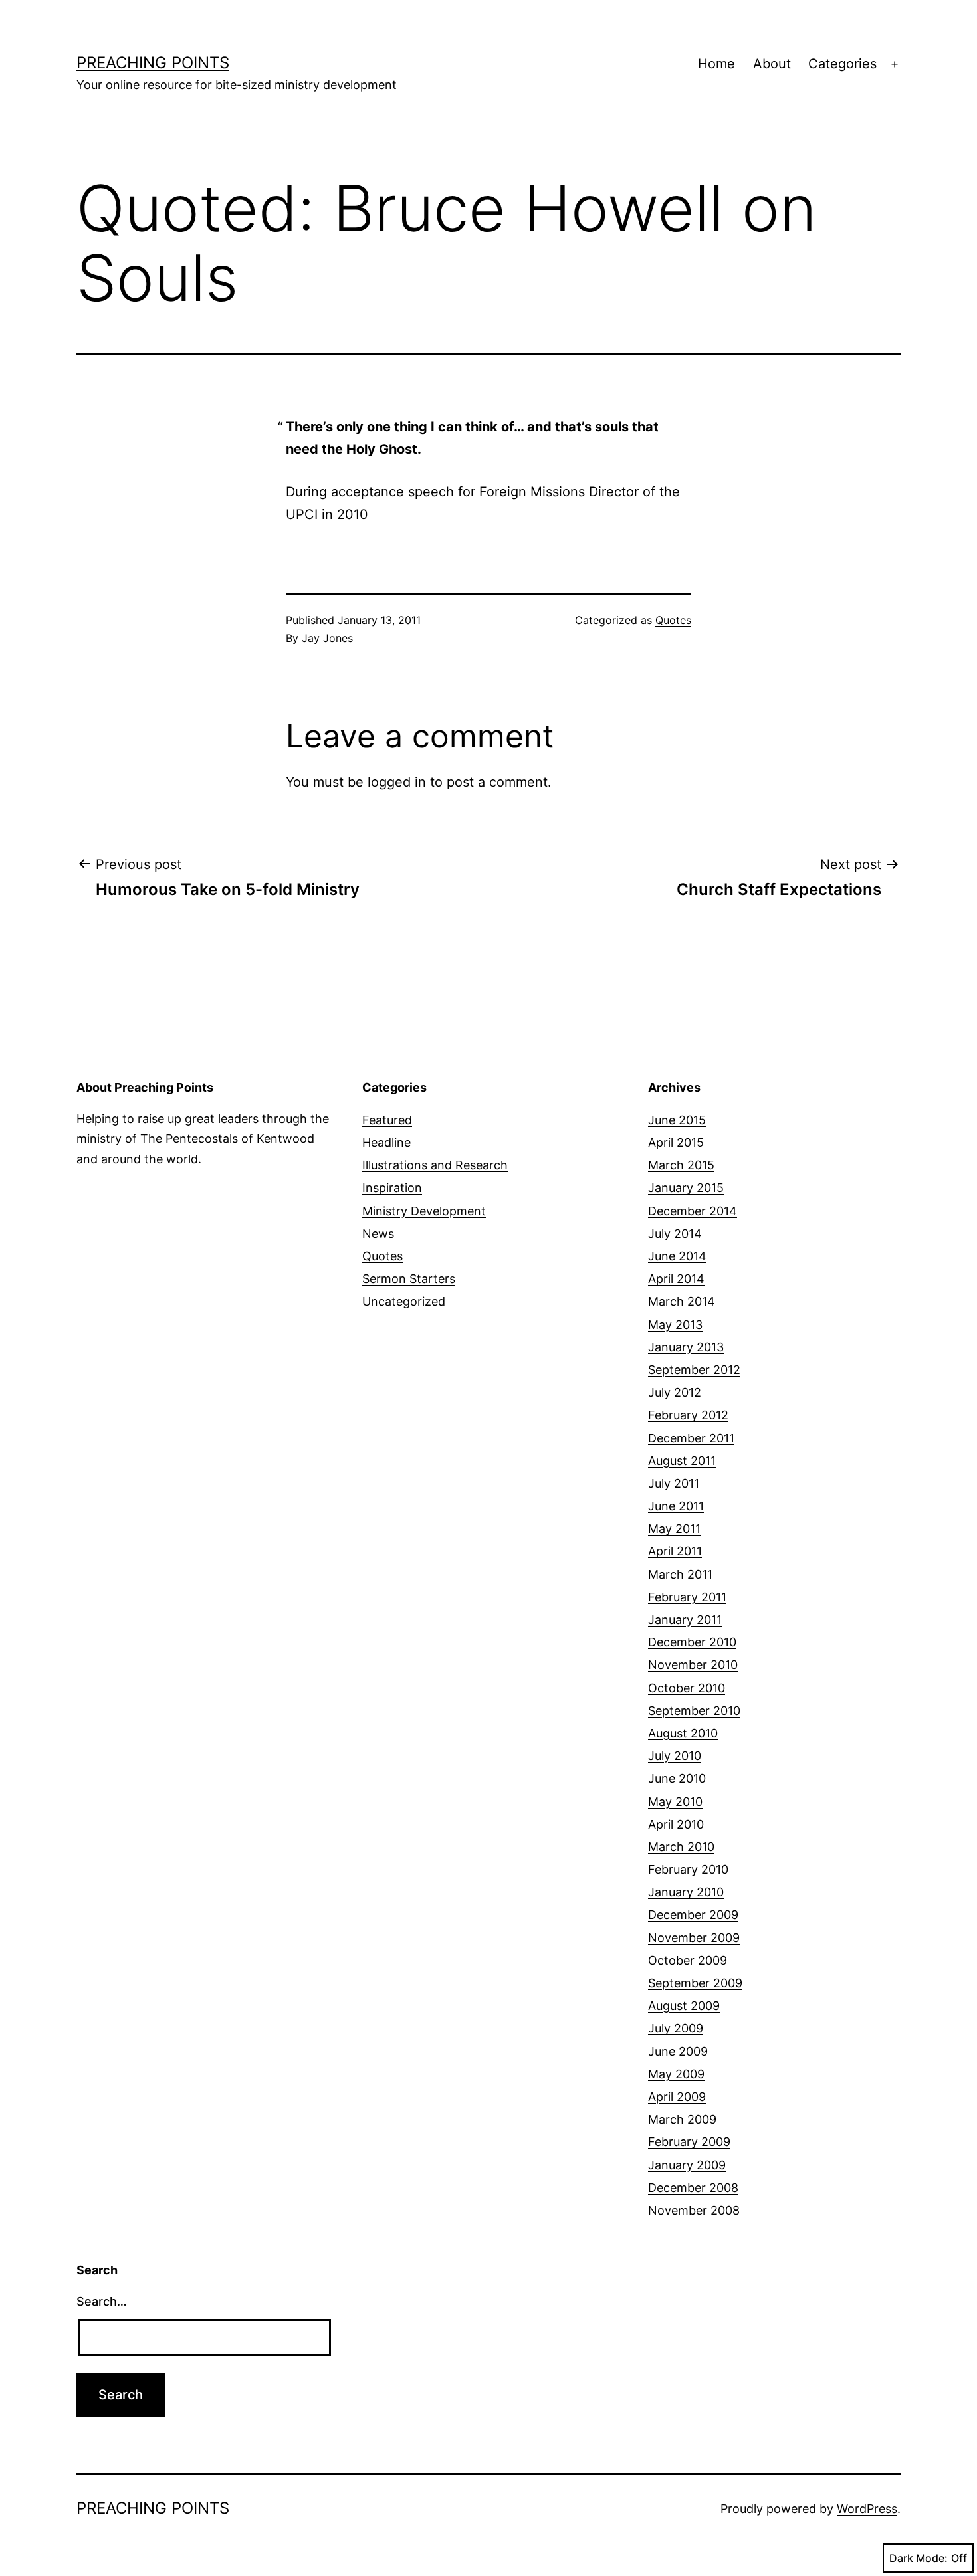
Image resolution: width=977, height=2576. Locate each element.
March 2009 (682, 2119)
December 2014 (693, 1211)
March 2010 (681, 1847)
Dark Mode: (919, 2558)
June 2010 (677, 1778)
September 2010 (694, 1711)
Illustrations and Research (435, 1165)
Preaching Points (153, 63)
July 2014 (675, 1234)
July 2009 (676, 2028)
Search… (102, 2301)
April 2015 (676, 1142)
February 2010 (688, 1869)
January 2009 (687, 2165)
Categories (842, 64)
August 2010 (683, 1733)
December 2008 (693, 2188)
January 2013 (686, 1347)
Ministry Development (424, 1211)
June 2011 (676, 1506)
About (772, 64)
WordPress (867, 2509)
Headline (386, 1142)
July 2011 (674, 1483)
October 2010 (687, 1688)
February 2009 (689, 2142)
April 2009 (677, 2097)
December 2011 (691, 1438)
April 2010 (676, 1824)
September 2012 (694, 1370)
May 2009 (676, 2074)
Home (716, 64)
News (378, 1234)
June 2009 (678, 2051)
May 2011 (674, 1529)
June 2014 (677, 1256)
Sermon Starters (409, 1279)
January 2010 (686, 1892)
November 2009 (694, 1938)
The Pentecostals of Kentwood (227, 1139)
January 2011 (685, 1620)
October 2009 (688, 1960)
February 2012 (688, 1415)
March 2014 (682, 1301)
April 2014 (676, 1279)
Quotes (673, 620)
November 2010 (693, 1665)
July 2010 (675, 1756)
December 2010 (692, 1642)
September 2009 (695, 1983)
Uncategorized (404, 1301)
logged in (397, 782)
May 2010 (675, 1802)
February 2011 (687, 1597)
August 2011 (682, 1461)
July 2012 (675, 1392)
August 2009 (684, 2006)
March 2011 (680, 1574)
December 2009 (693, 1915)
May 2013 (675, 1325)
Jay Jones (327, 638)
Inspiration (392, 1188)
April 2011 (675, 1551)
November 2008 (694, 2210)
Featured (387, 1120)
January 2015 (686, 1188)
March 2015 (681, 1165)
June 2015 (677, 1120)
